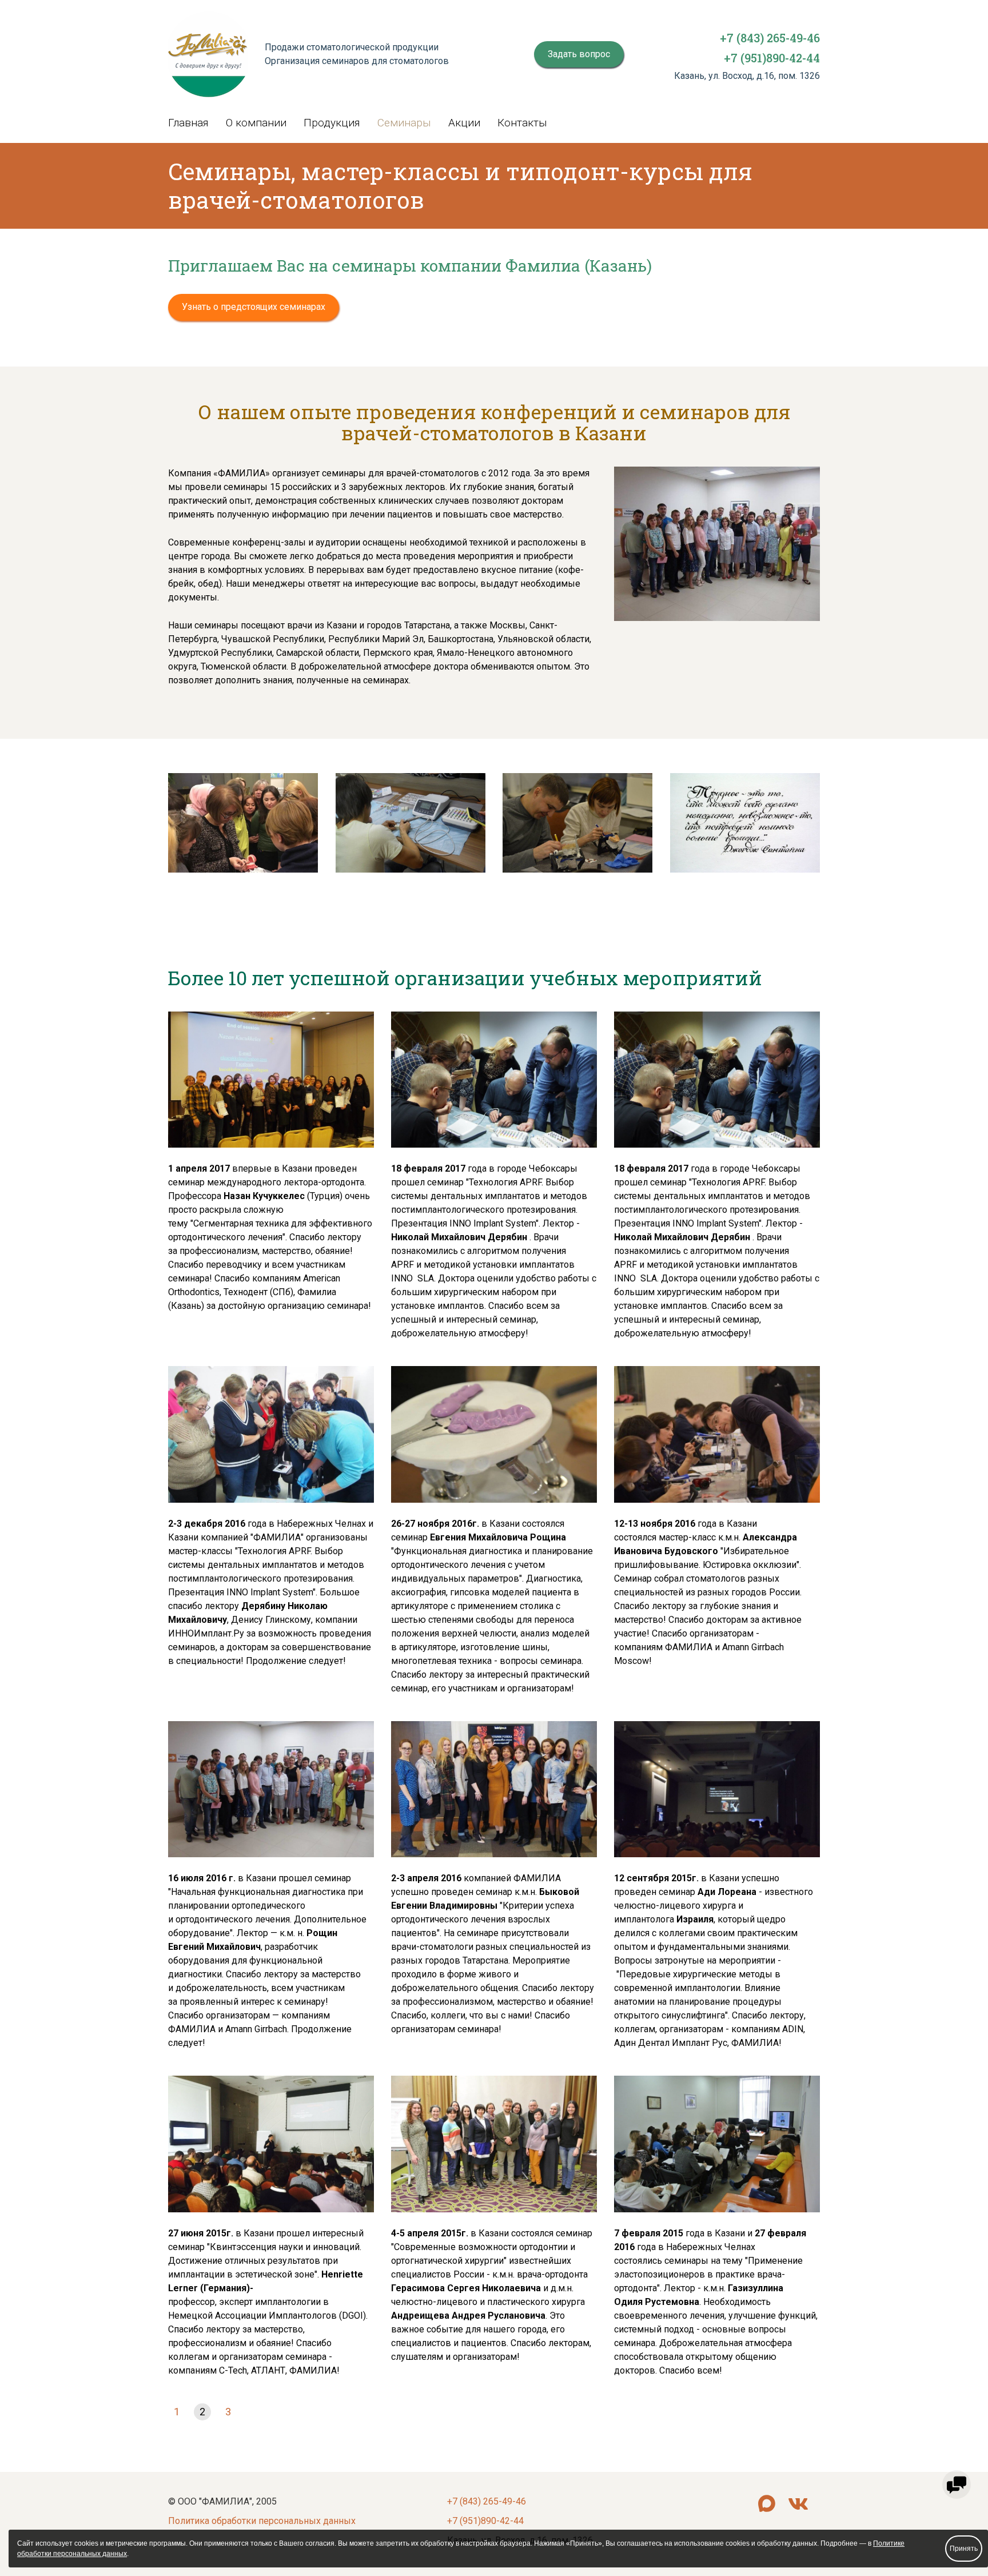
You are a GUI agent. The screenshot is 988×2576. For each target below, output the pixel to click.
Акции (464, 123)
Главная (188, 123)
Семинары (404, 123)
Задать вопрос (579, 54)
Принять (964, 2549)
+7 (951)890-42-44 (772, 58)
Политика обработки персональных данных (262, 2521)
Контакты (522, 123)
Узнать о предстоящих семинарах (254, 307)
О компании (256, 123)
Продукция (332, 123)
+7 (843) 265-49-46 (770, 38)
